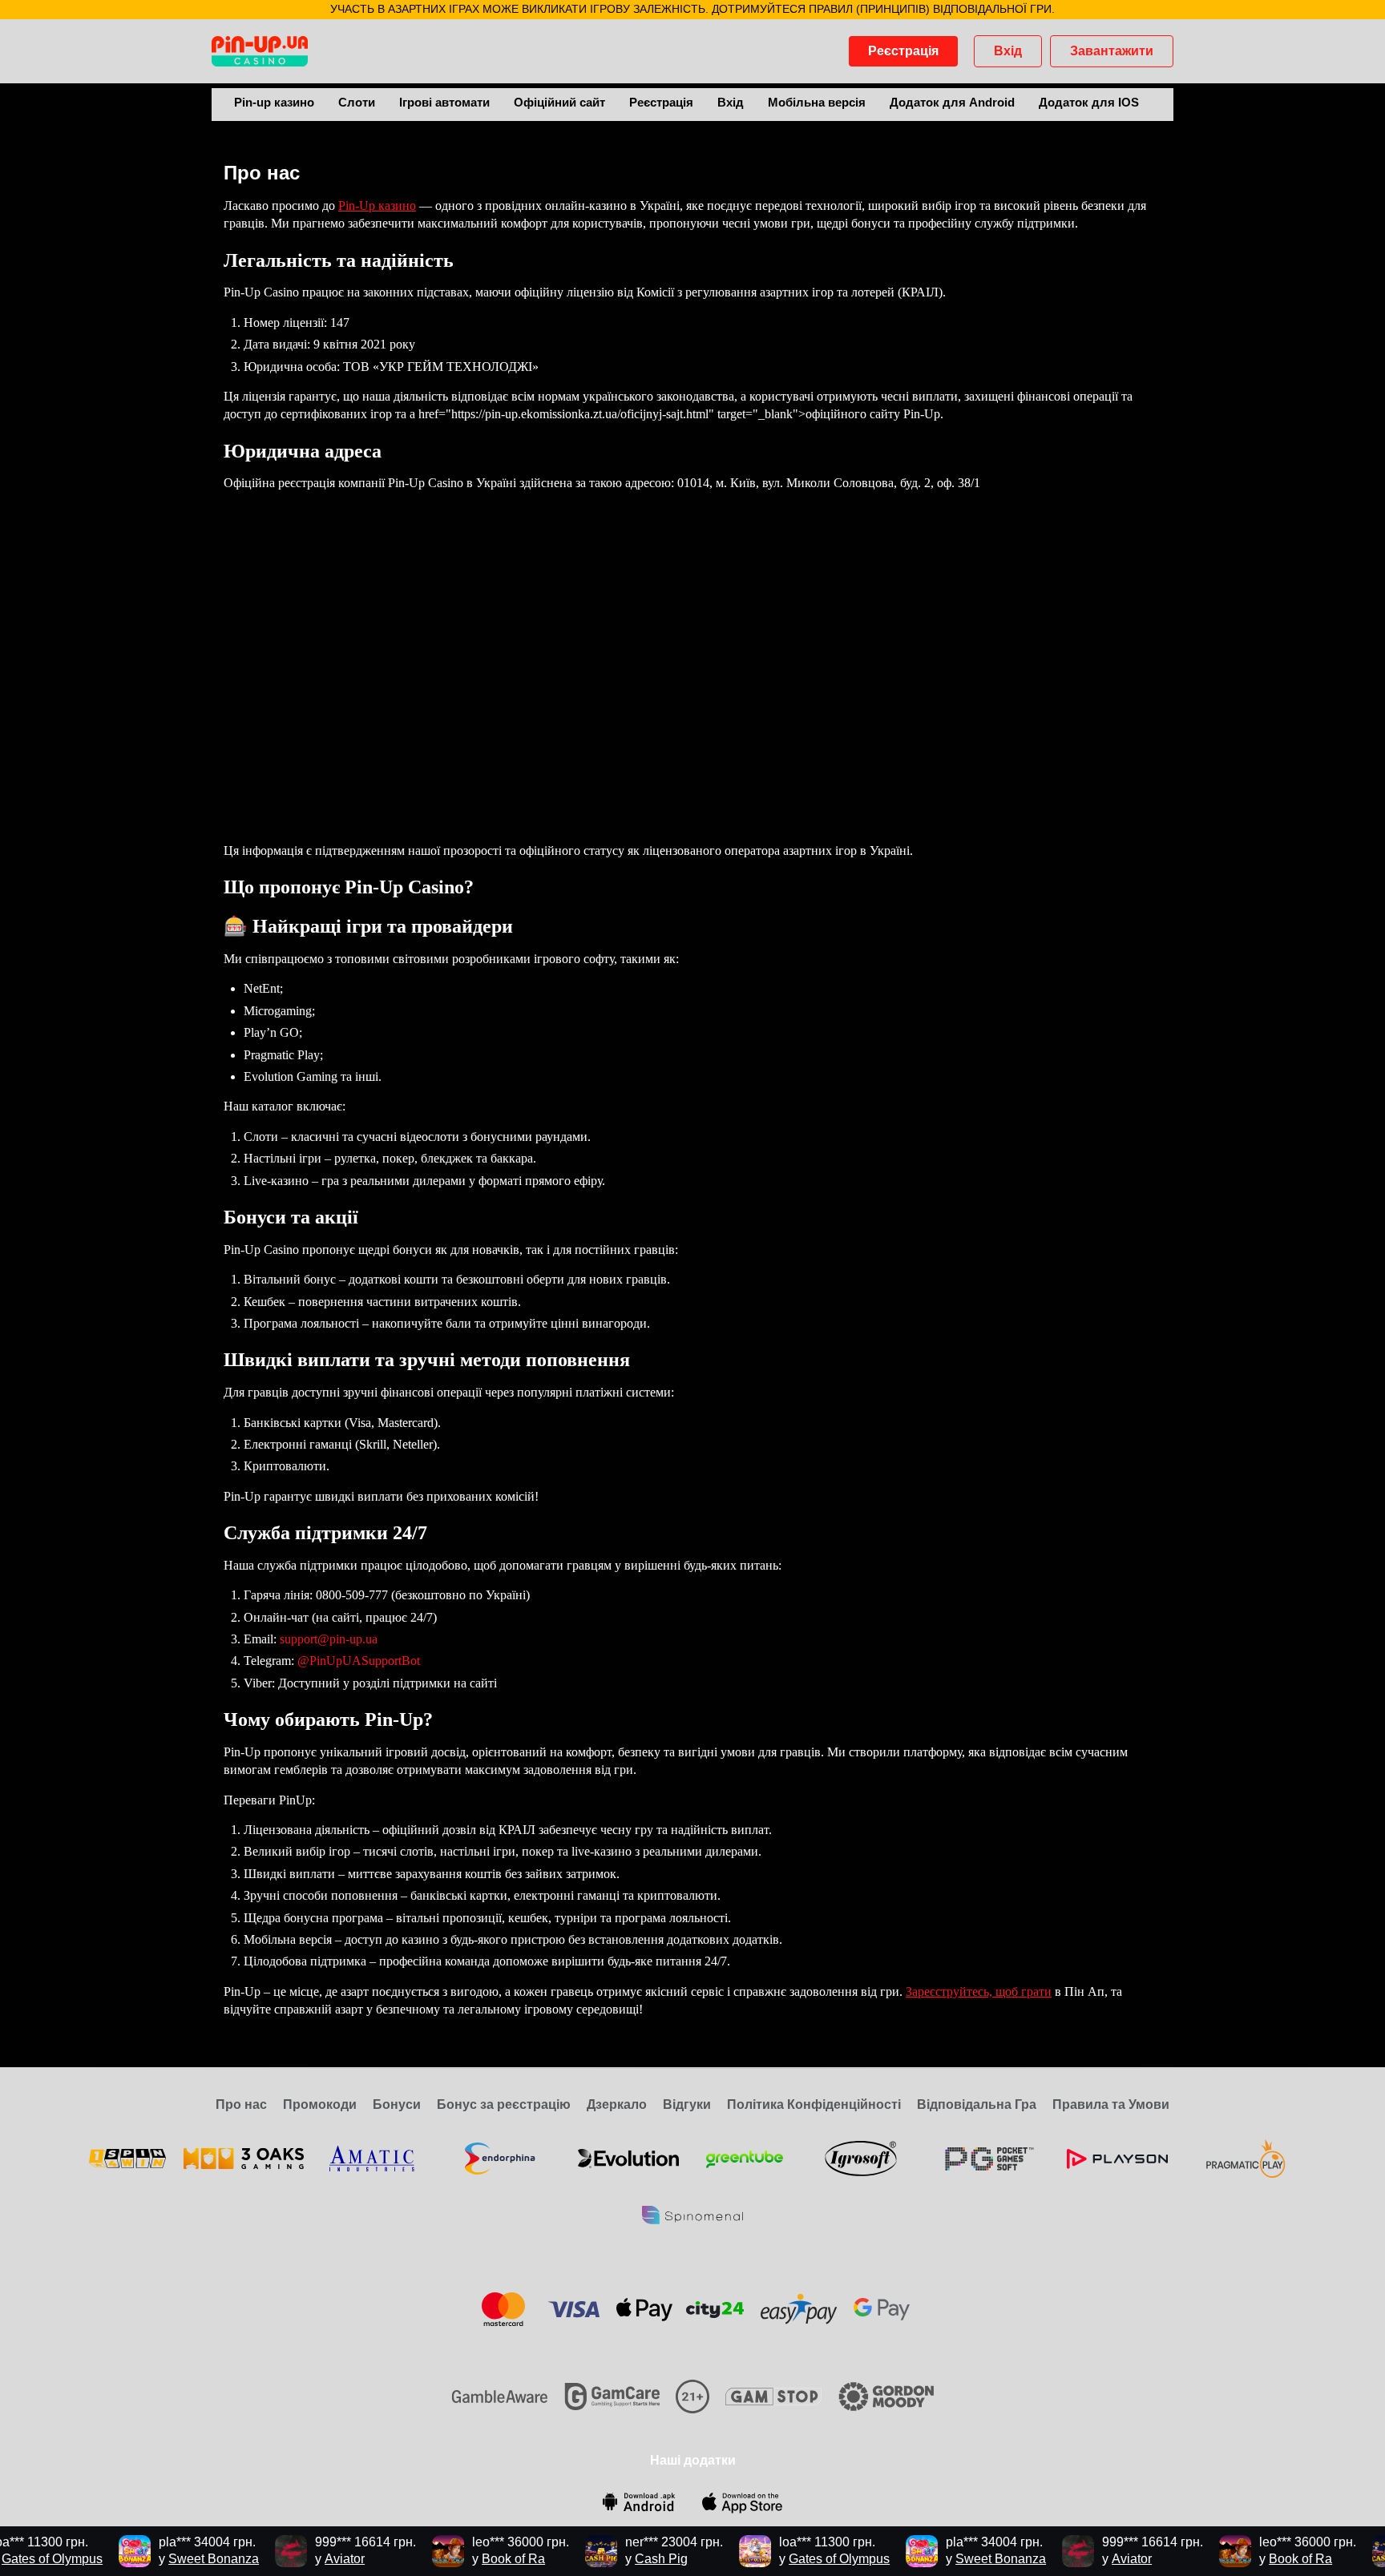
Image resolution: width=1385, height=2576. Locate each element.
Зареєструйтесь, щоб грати (979, 1991)
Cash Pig (635, 2559)
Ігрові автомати (444, 102)
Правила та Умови (1111, 2104)
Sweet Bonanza (187, 2559)
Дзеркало (617, 2104)
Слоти (357, 102)
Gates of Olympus (813, 2559)
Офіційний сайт (559, 102)
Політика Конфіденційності (814, 2104)
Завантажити (1112, 51)
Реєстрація (903, 51)
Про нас (241, 2104)
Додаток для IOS (1089, 102)
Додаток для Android (952, 102)
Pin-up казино (274, 102)
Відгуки (687, 2104)
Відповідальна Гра (977, 2104)
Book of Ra (487, 2559)
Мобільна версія (817, 102)
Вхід (1008, 51)
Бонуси (397, 2104)
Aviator (318, 2559)
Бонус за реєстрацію (504, 2104)
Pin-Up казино (377, 206)
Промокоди (320, 2104)
